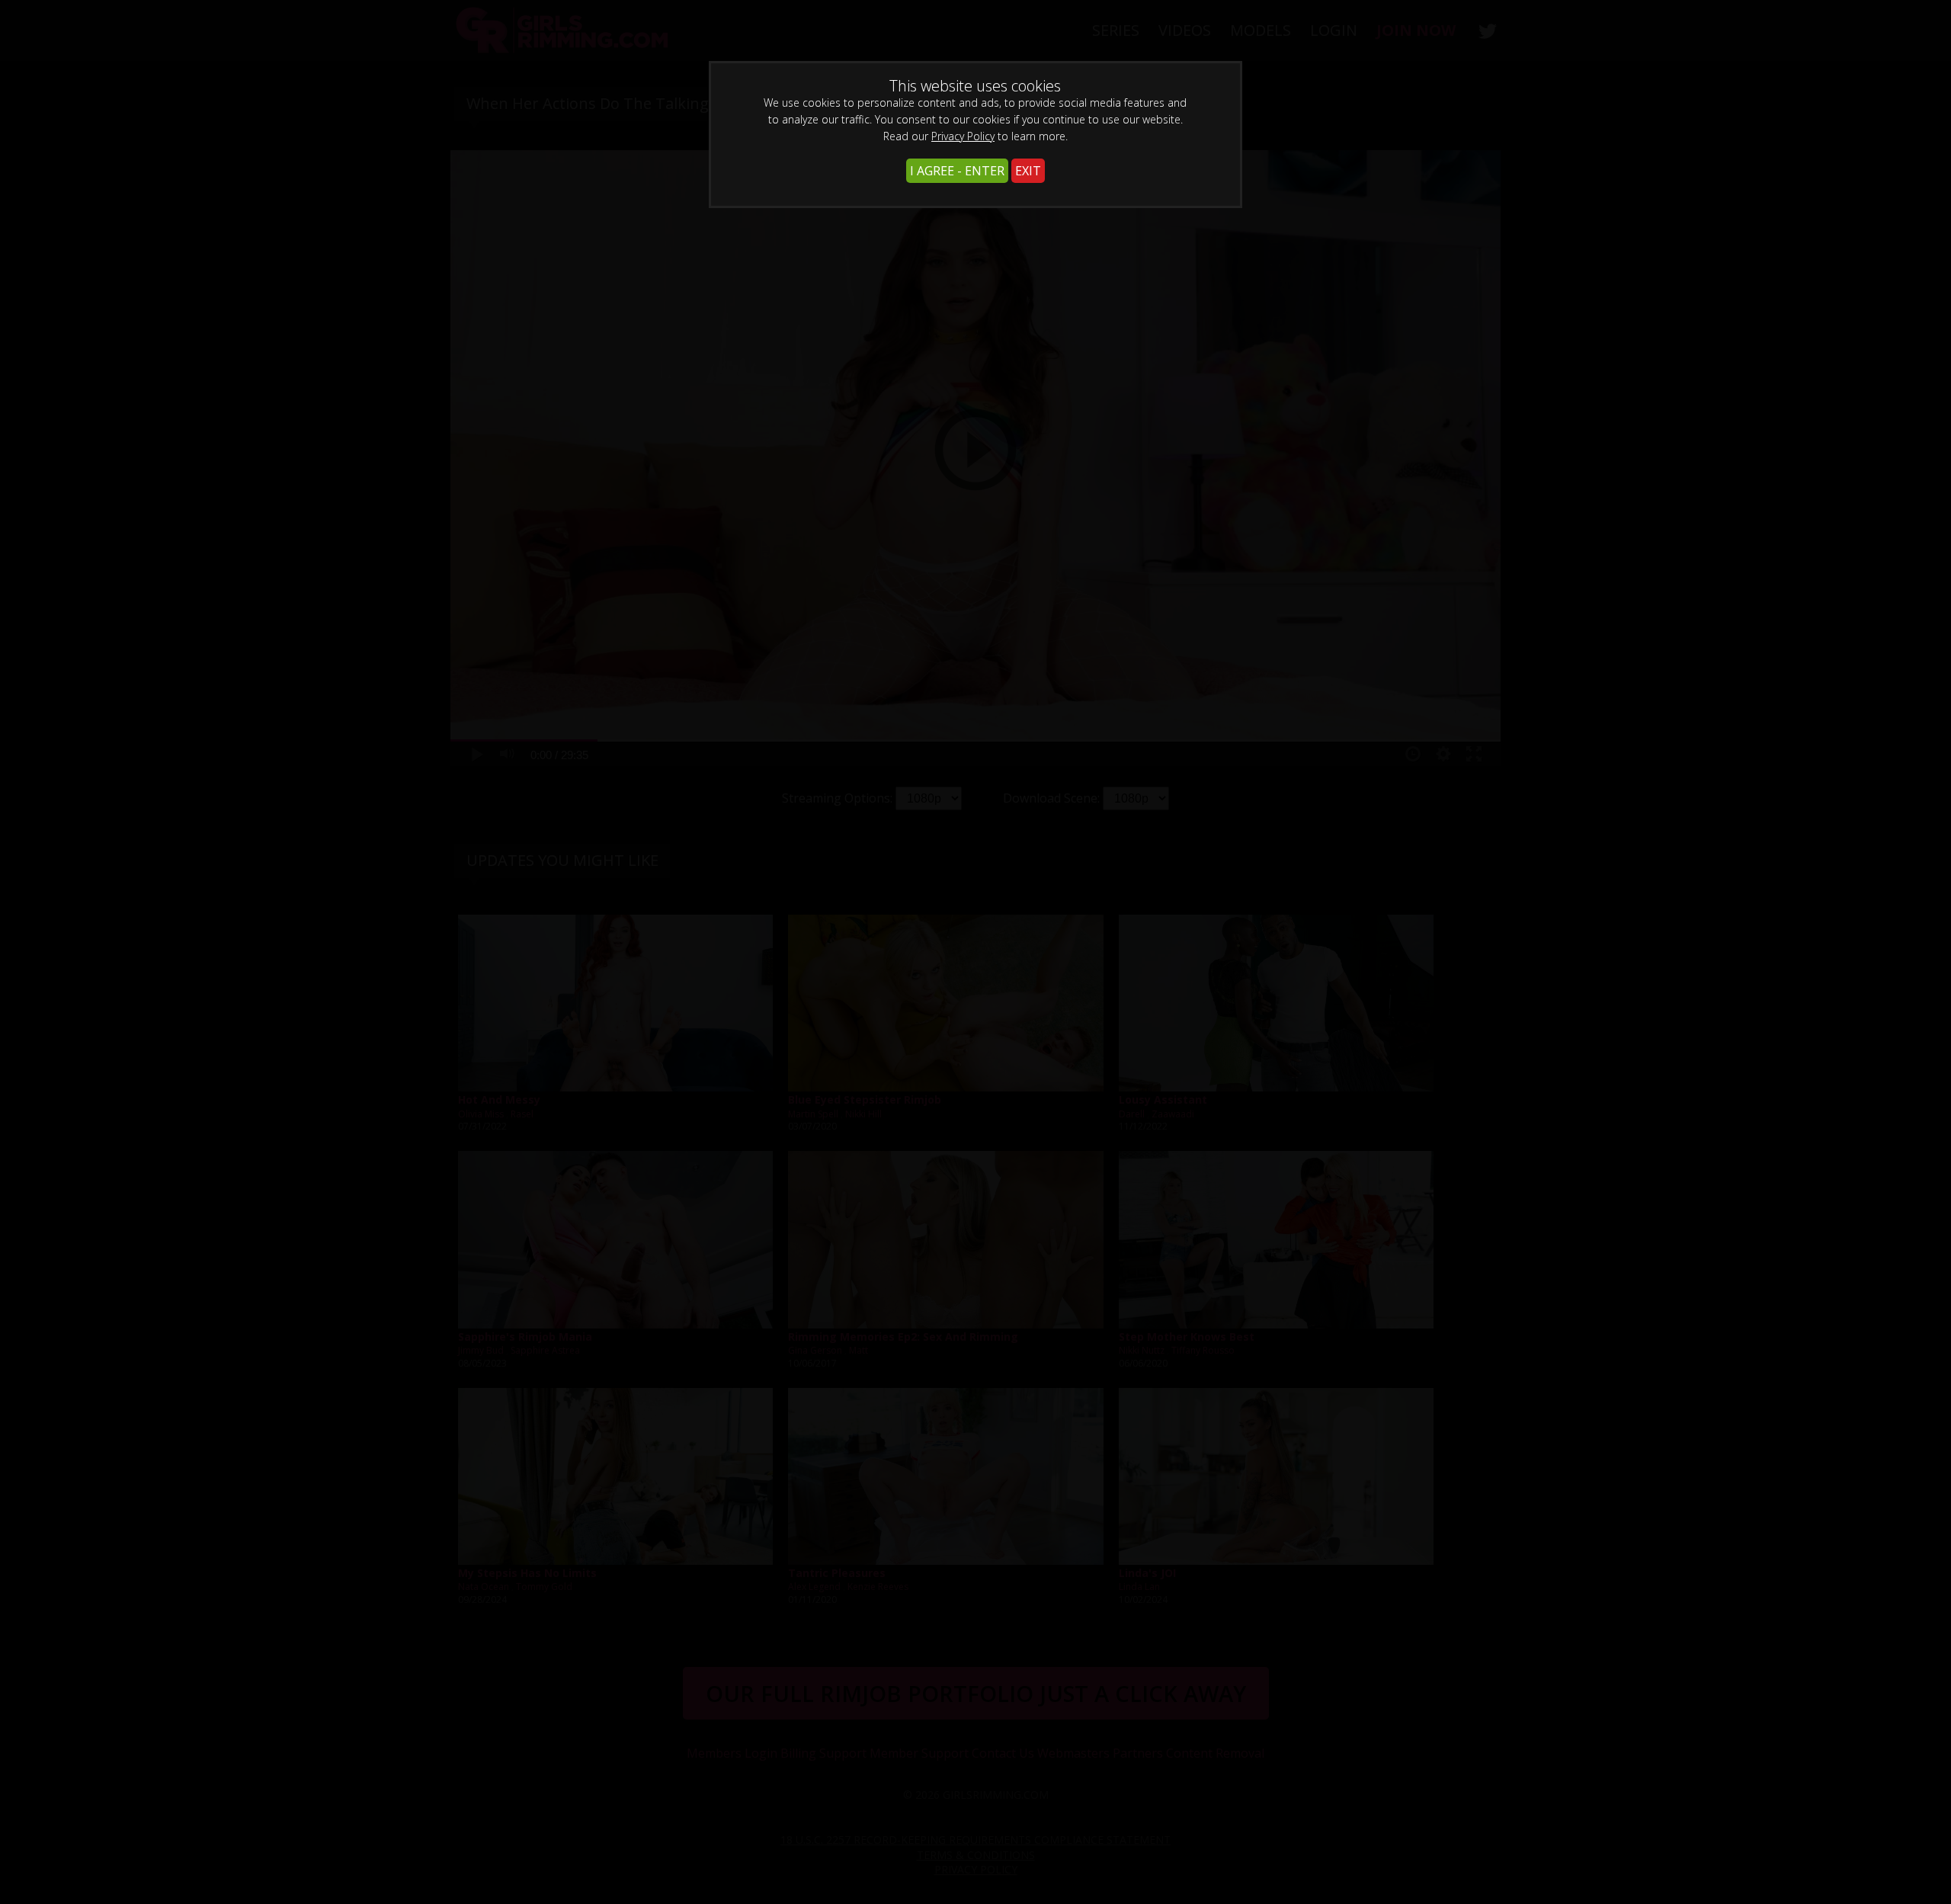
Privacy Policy (963, 136)
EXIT (1028, 171)
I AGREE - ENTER (957, 171)
